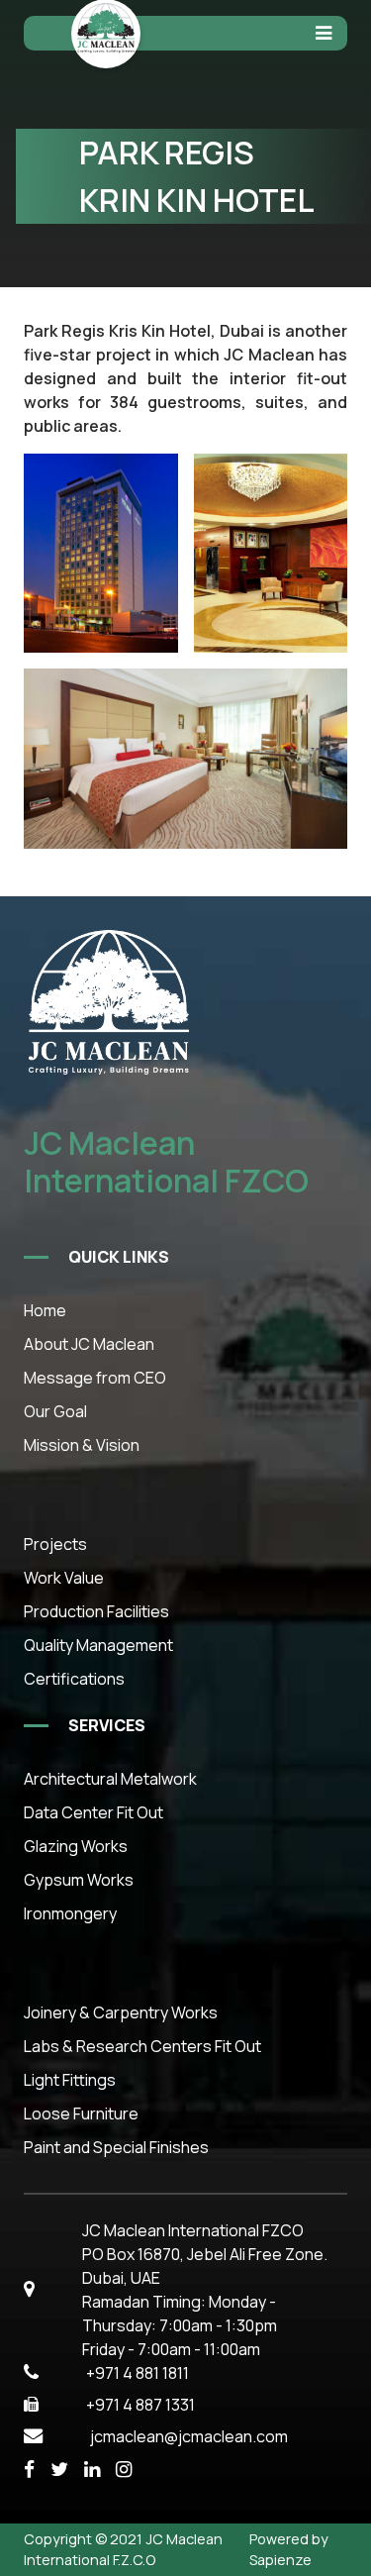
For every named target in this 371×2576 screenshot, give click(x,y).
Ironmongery (70, 1913)
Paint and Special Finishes (116, 2147)
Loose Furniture (81, 2113)
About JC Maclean (89, 1344)
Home (45, 1310)
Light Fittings (70, 2080)
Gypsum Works (79, 1880)
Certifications (74, 1679)
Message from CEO (95, 1378)
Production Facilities (96, 1611)
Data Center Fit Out (93, 1812)
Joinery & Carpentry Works (121, 2012)
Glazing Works (76, 1846)
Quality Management (98, 1645)
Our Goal (55, 1411)
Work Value (64, 1578)
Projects (55, 1544)
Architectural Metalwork (110, 1779)
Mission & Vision (82, 1445)
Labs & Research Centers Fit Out (142, 2046)
